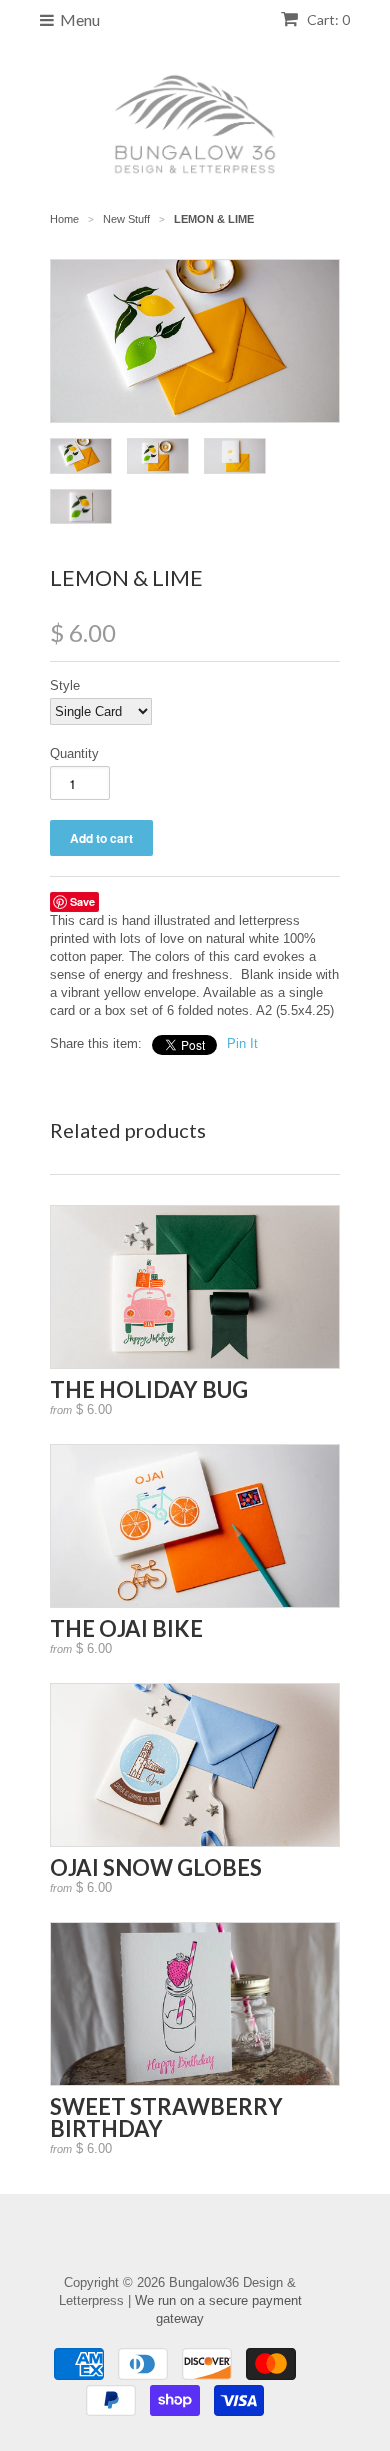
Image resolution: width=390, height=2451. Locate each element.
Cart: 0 (327, 19)
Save (82, 901)
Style (65, 685)
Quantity (74, 753)
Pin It (242, 1043)
